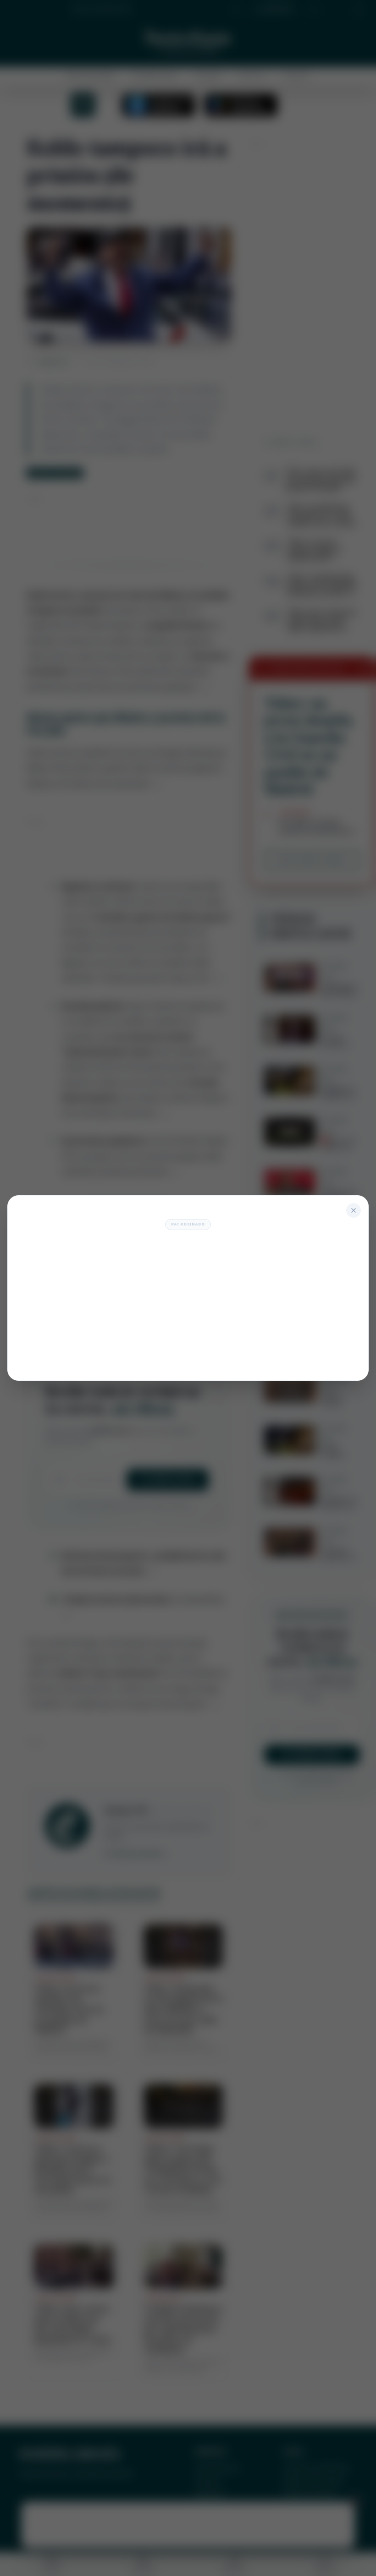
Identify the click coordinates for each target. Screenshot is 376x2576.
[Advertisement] (188, 1302)
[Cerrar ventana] (354, 1210)
